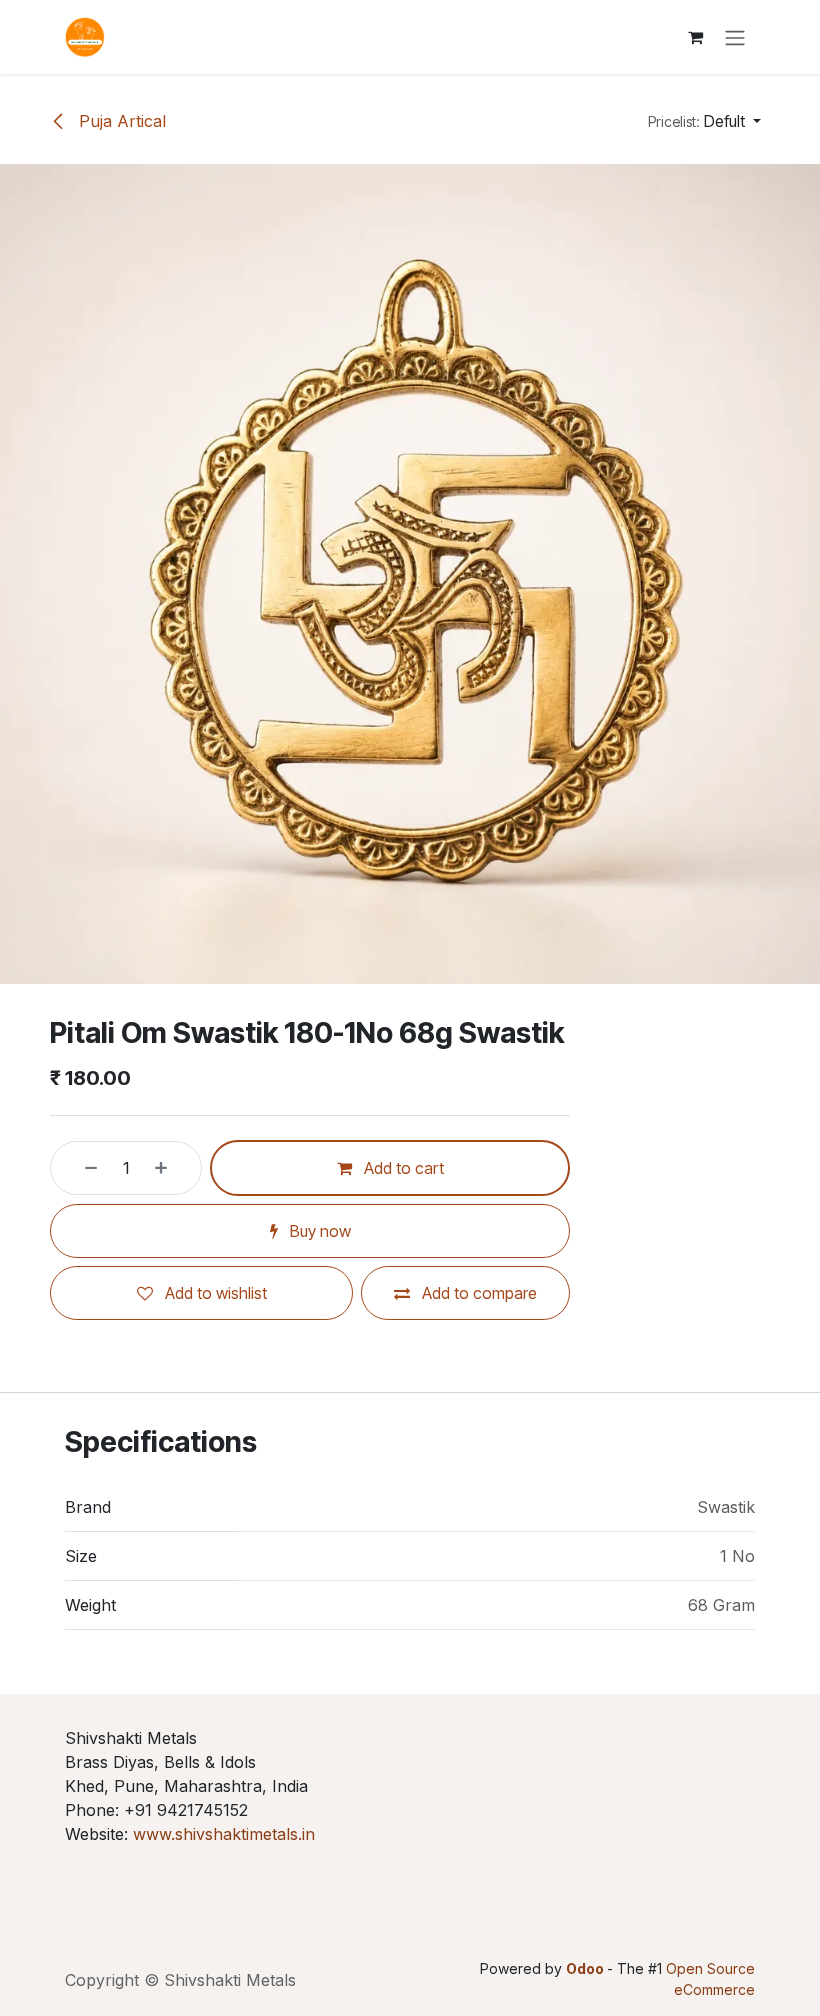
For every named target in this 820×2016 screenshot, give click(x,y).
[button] (704, 121)
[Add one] (173, 1168)
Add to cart (402, 1168)
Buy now (318, 1231)
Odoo (586, 1968)
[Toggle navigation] (735, 37)
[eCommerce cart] (695, 37)
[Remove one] (79, 1168)
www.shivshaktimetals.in (224, 1834)
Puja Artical (120, 121)
